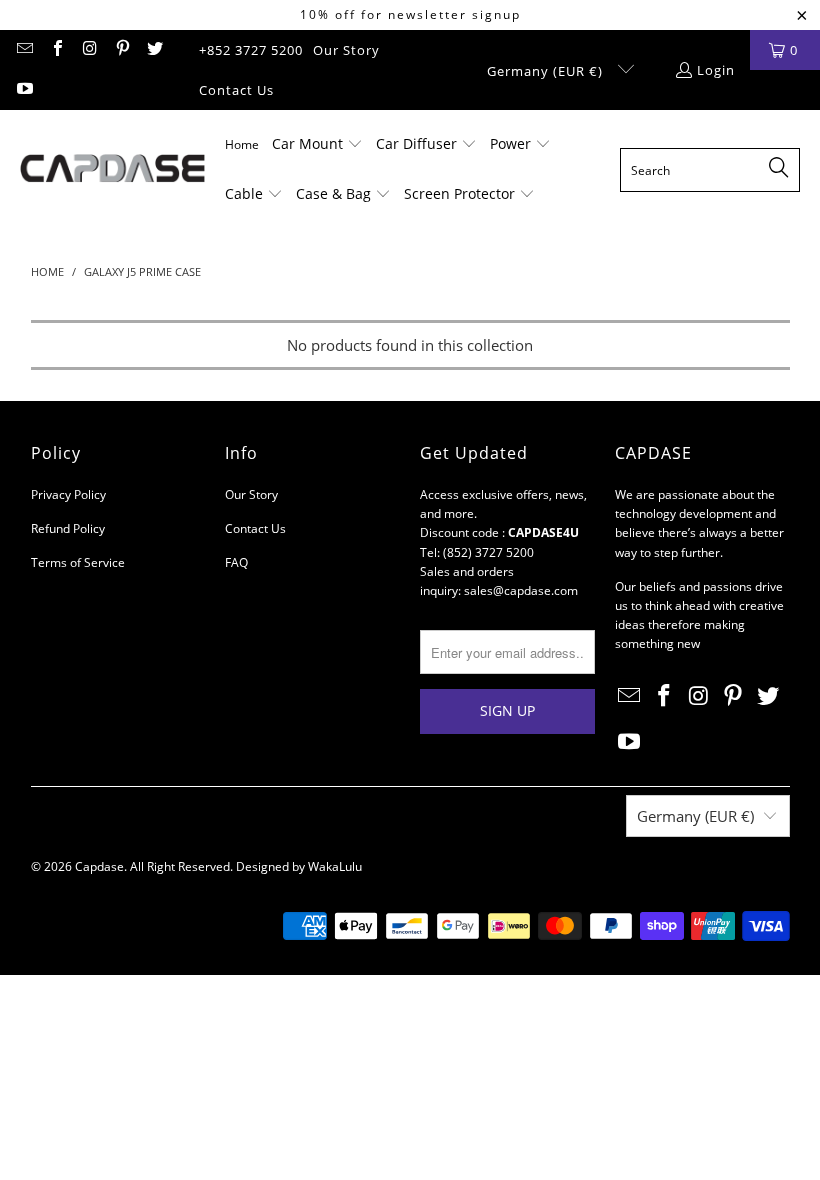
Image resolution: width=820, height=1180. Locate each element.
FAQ (236, 562)
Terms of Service (78, 562)
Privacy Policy (68, 494)
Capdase (99, 866)
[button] (317, 145)
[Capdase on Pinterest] (121, 50)
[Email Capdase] (24, 50)
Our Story (346, 50)
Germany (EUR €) (547, 71)
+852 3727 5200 (251, 50)
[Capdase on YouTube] (24, 90)
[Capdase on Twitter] (154, 50)
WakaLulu (335, 866)
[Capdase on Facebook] (56, 50)
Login (716, 70)
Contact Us (236, 90)
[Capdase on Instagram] (89, 50)
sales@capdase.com (521, 590)
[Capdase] (112, 170)
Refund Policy (68, 528)
